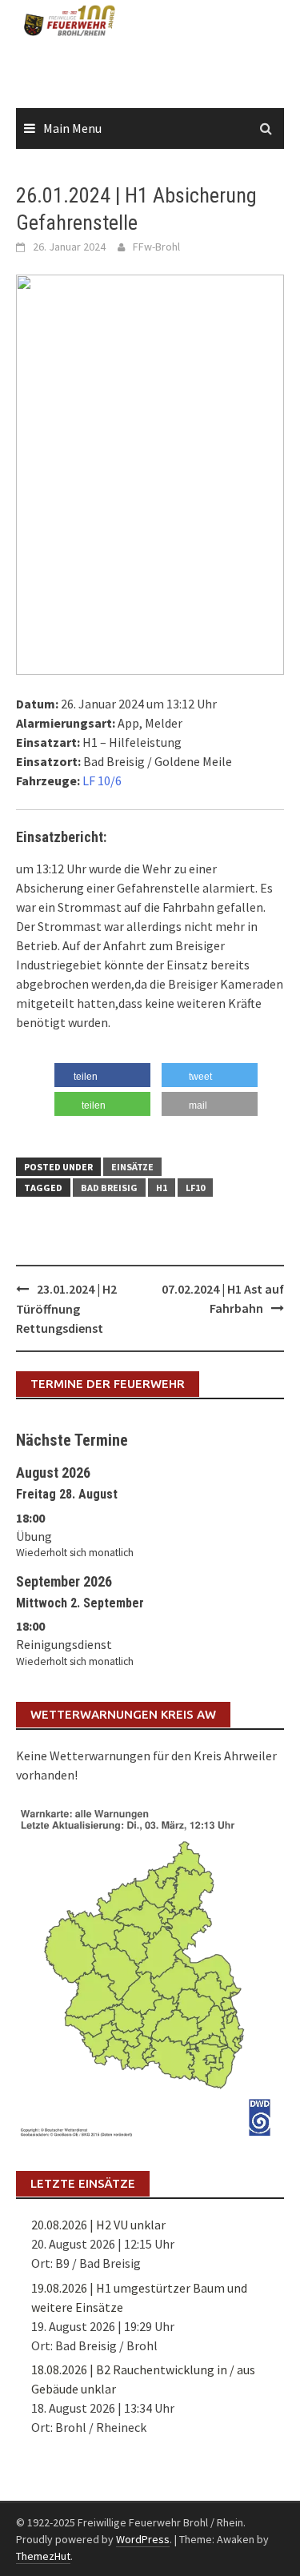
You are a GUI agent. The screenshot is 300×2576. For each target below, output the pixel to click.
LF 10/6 (102, 780)
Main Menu (72, 128)
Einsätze (132, 1167)
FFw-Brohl (156, 247)
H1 (162, 1188)
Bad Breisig (109, 1188)
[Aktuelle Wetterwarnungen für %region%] (150, 1970)
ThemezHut (43, 2556)
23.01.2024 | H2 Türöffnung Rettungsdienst (66, 1308)
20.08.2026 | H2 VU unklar (98, 2225)
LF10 (195, 1188)
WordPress (143, 2539)
